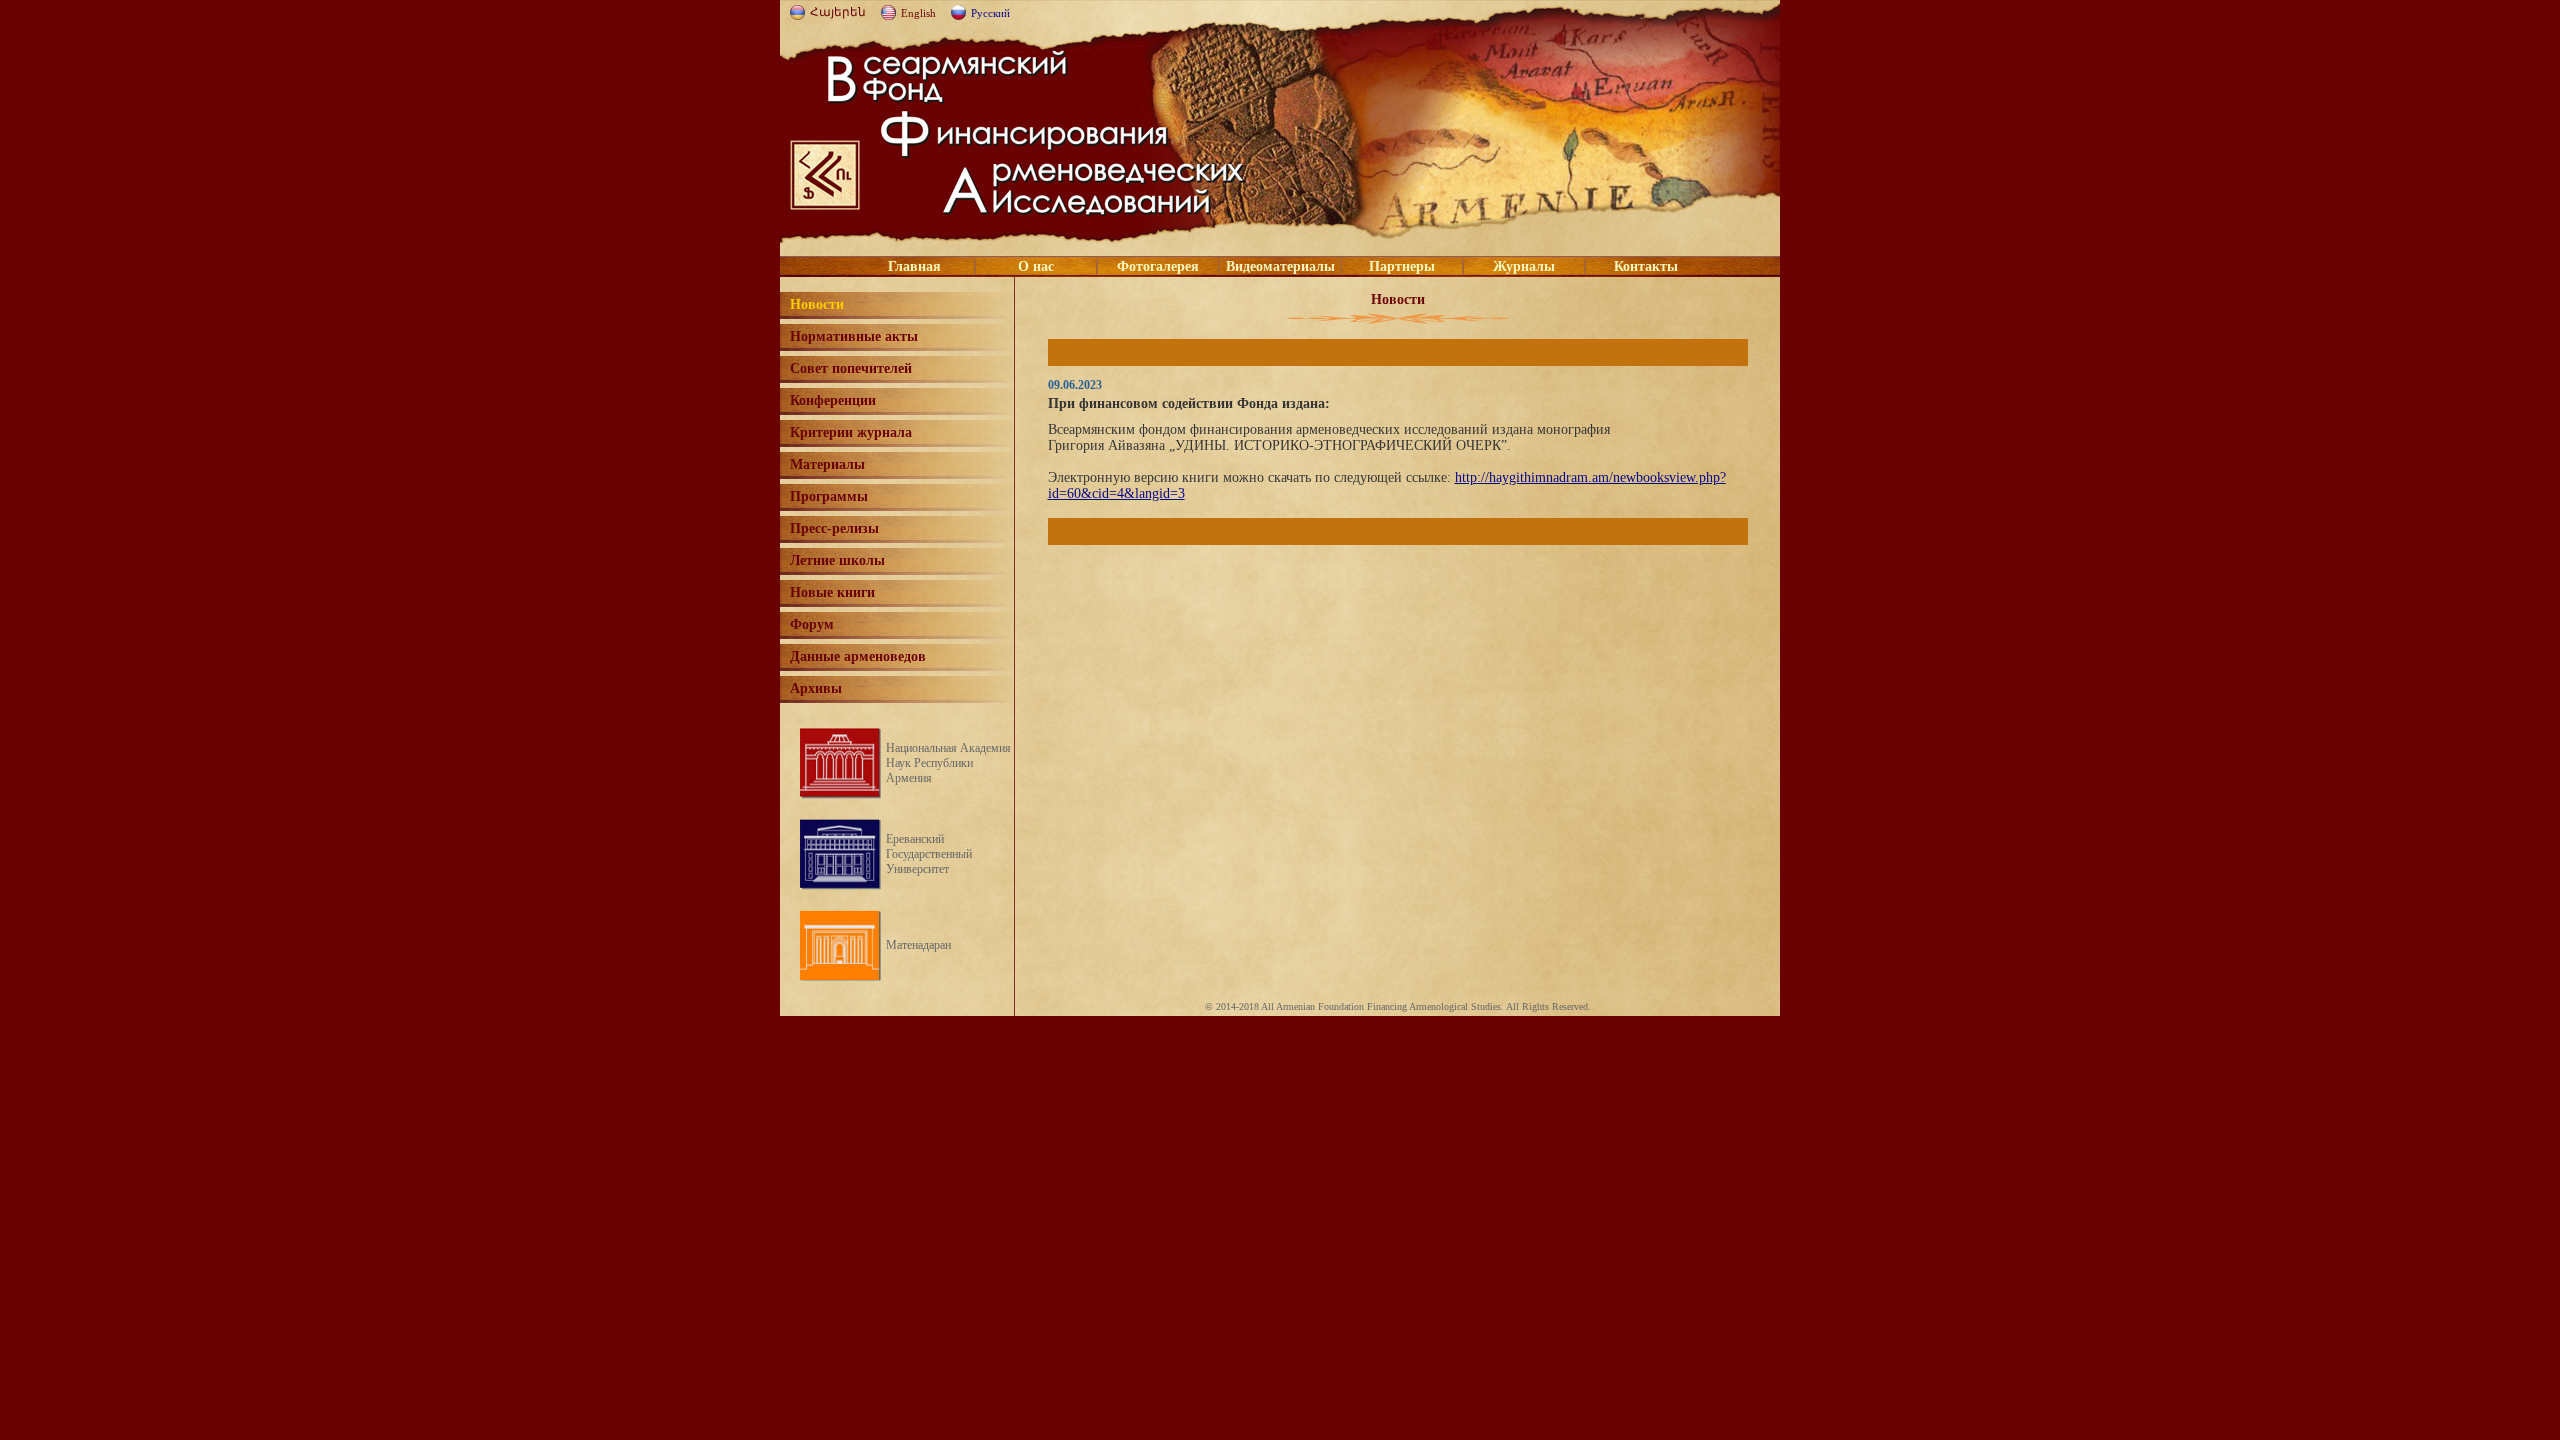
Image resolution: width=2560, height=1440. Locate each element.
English (918, 13)
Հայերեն (838, 12)
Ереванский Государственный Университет (929, 854)
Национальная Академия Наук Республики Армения (948, 763)
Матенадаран (918, 945)
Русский (990, 13)
